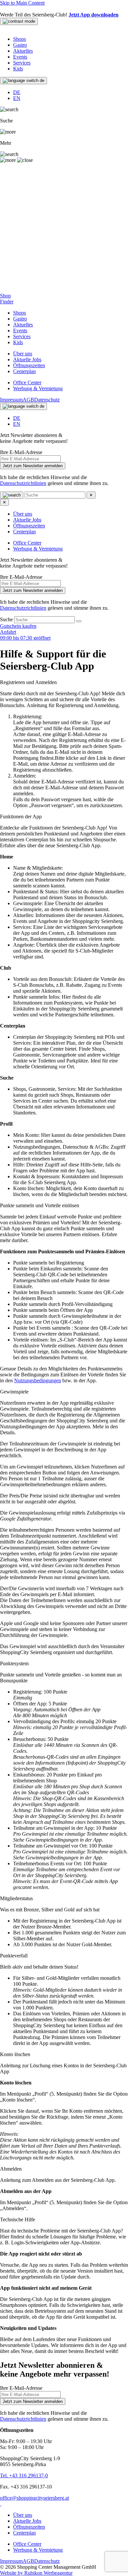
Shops (20, 39)
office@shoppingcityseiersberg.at (34, 2498)
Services (22, 63)
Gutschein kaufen (18, 626)
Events (20, 57)
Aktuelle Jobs (27, 359)
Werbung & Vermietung (38, 388)
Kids (18, 69)
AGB (28, 400)
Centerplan (24, 371)
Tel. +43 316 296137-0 (24, 2475)
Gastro (20, 45)
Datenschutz (47, 400)
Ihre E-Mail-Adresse (21, 452)
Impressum (11, 400)
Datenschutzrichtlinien (23, 483)
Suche (7, 619)
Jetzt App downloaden (94, 15)
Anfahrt (8, 632)
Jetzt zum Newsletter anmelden (33, 466)
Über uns (23, 354)
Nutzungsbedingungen (38, 1380)
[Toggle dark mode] (19, 21)
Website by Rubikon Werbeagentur (36, 2573)
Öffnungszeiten (29, 365)
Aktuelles (23, 51)
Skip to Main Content (22, 3)
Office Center (27, 383)
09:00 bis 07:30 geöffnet (25, 638)
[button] (64, 682)
